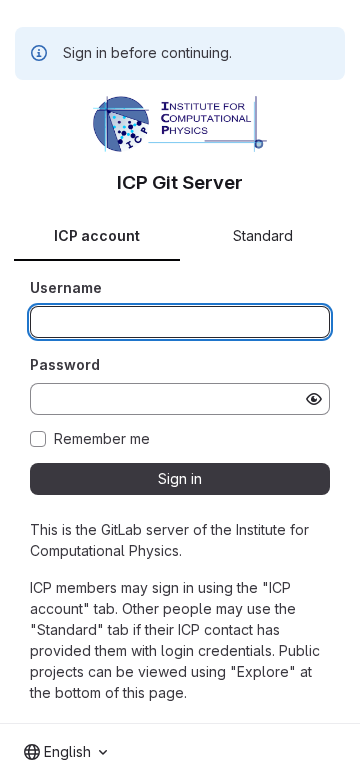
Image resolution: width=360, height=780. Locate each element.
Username (66, 287)
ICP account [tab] (97, 235)
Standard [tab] (263, 235)
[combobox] (65, 752)
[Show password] (314, 399)
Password (65, 364)
